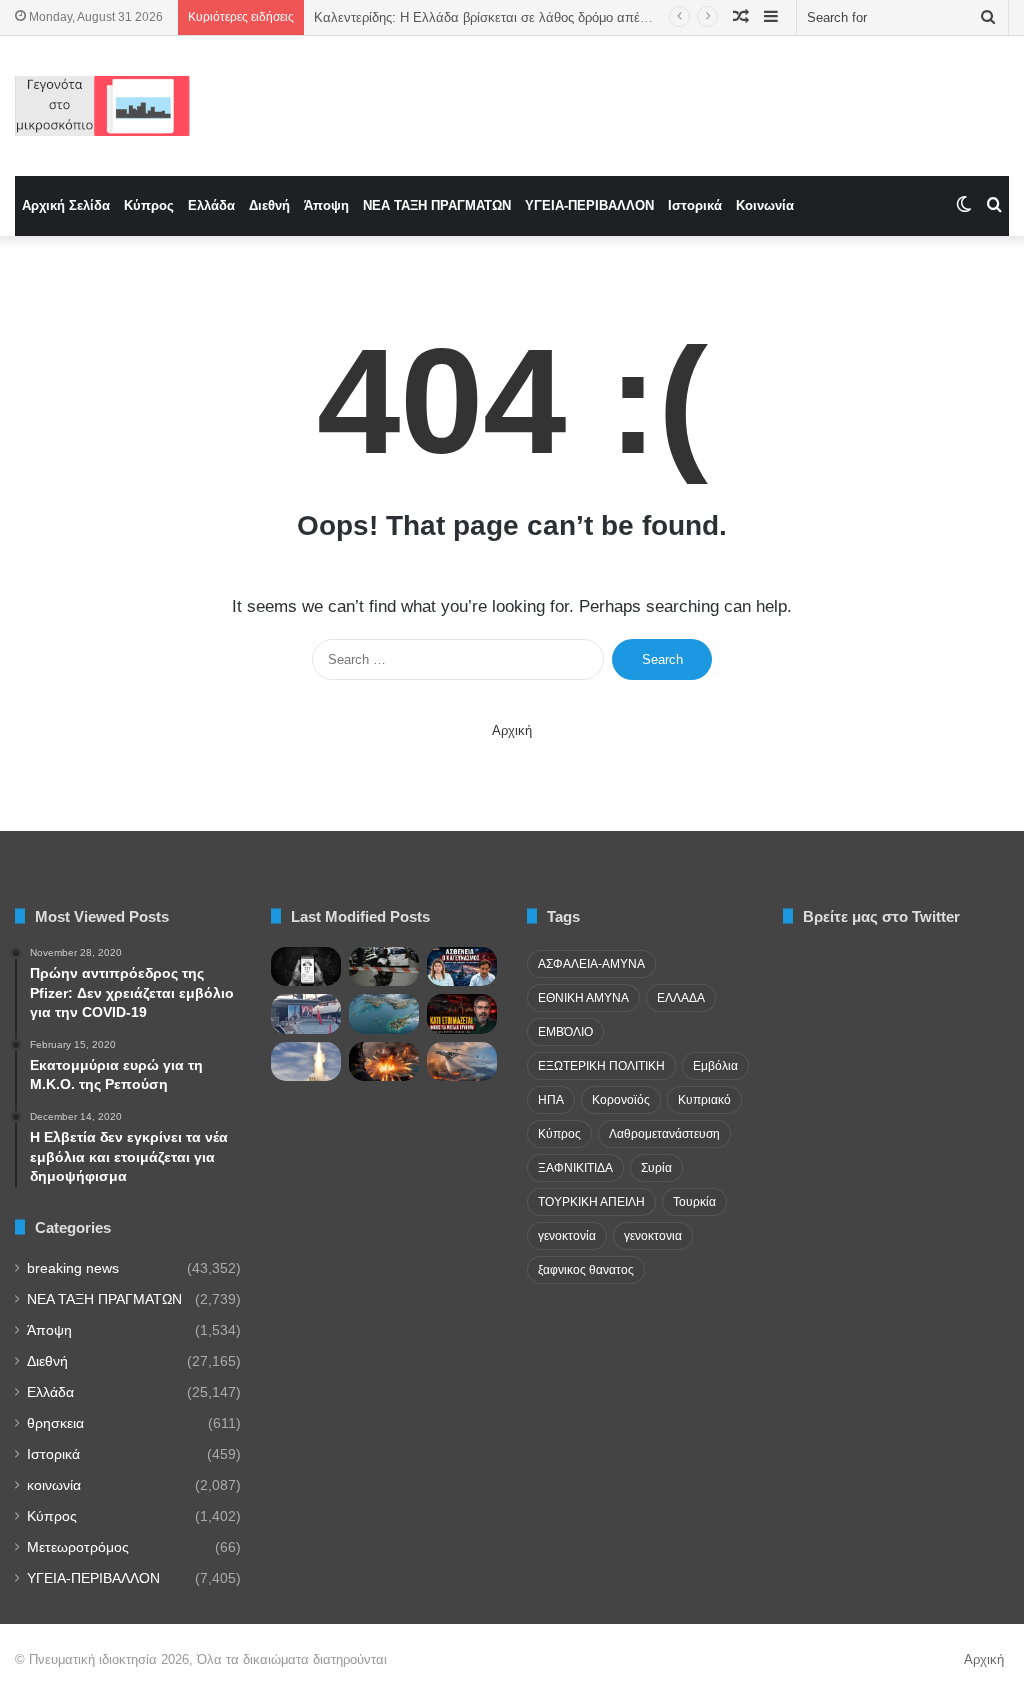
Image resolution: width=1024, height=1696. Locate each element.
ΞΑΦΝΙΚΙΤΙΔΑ (575, 1168)
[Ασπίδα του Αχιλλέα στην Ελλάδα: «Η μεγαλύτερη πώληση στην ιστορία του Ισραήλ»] (306, 1061)
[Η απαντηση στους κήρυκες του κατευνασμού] (384, 1013)
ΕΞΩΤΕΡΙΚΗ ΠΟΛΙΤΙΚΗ (601, 1066)
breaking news (73, 1268)
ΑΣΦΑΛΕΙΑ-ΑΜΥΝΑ (591, 964)
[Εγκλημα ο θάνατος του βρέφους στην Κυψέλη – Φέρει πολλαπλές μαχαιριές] (384, 966)
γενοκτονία (567, 1236)
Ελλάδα (211, 205)
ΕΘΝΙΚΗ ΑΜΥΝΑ (583, 998)
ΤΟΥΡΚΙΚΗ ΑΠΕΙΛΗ (591, 1202)
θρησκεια (55, 1423)
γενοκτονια (653, 1236)
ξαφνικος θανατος (586, 1270)
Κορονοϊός (621, 1100)
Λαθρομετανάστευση (664, 1134)
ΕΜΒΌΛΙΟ (565, 1032)
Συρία (656, 1168)
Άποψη (326, 205)
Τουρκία (694, 1202)
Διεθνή (269, 205)
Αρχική (512, 730)
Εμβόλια (715, 1066)
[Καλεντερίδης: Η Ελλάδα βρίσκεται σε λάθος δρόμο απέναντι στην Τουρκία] (462, 966)
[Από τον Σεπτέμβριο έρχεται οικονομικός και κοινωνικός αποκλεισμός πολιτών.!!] (306, 966)
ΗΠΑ (551, 1100)
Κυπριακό (704, 1100)
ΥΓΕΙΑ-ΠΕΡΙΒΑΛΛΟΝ (589, 205)
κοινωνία (54, 1485)
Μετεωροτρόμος (78, 1547)
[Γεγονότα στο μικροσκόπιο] (102, 106)
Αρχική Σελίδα (66, 205)
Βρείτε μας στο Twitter (881, 916)
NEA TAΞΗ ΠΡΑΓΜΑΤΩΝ (437, 205)
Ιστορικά (695, 205)
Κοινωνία (765, 205)
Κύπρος (149, 205)
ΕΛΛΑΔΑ (681, 998)
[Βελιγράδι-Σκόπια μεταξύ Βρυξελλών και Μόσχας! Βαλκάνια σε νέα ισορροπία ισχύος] (462, 1061)
